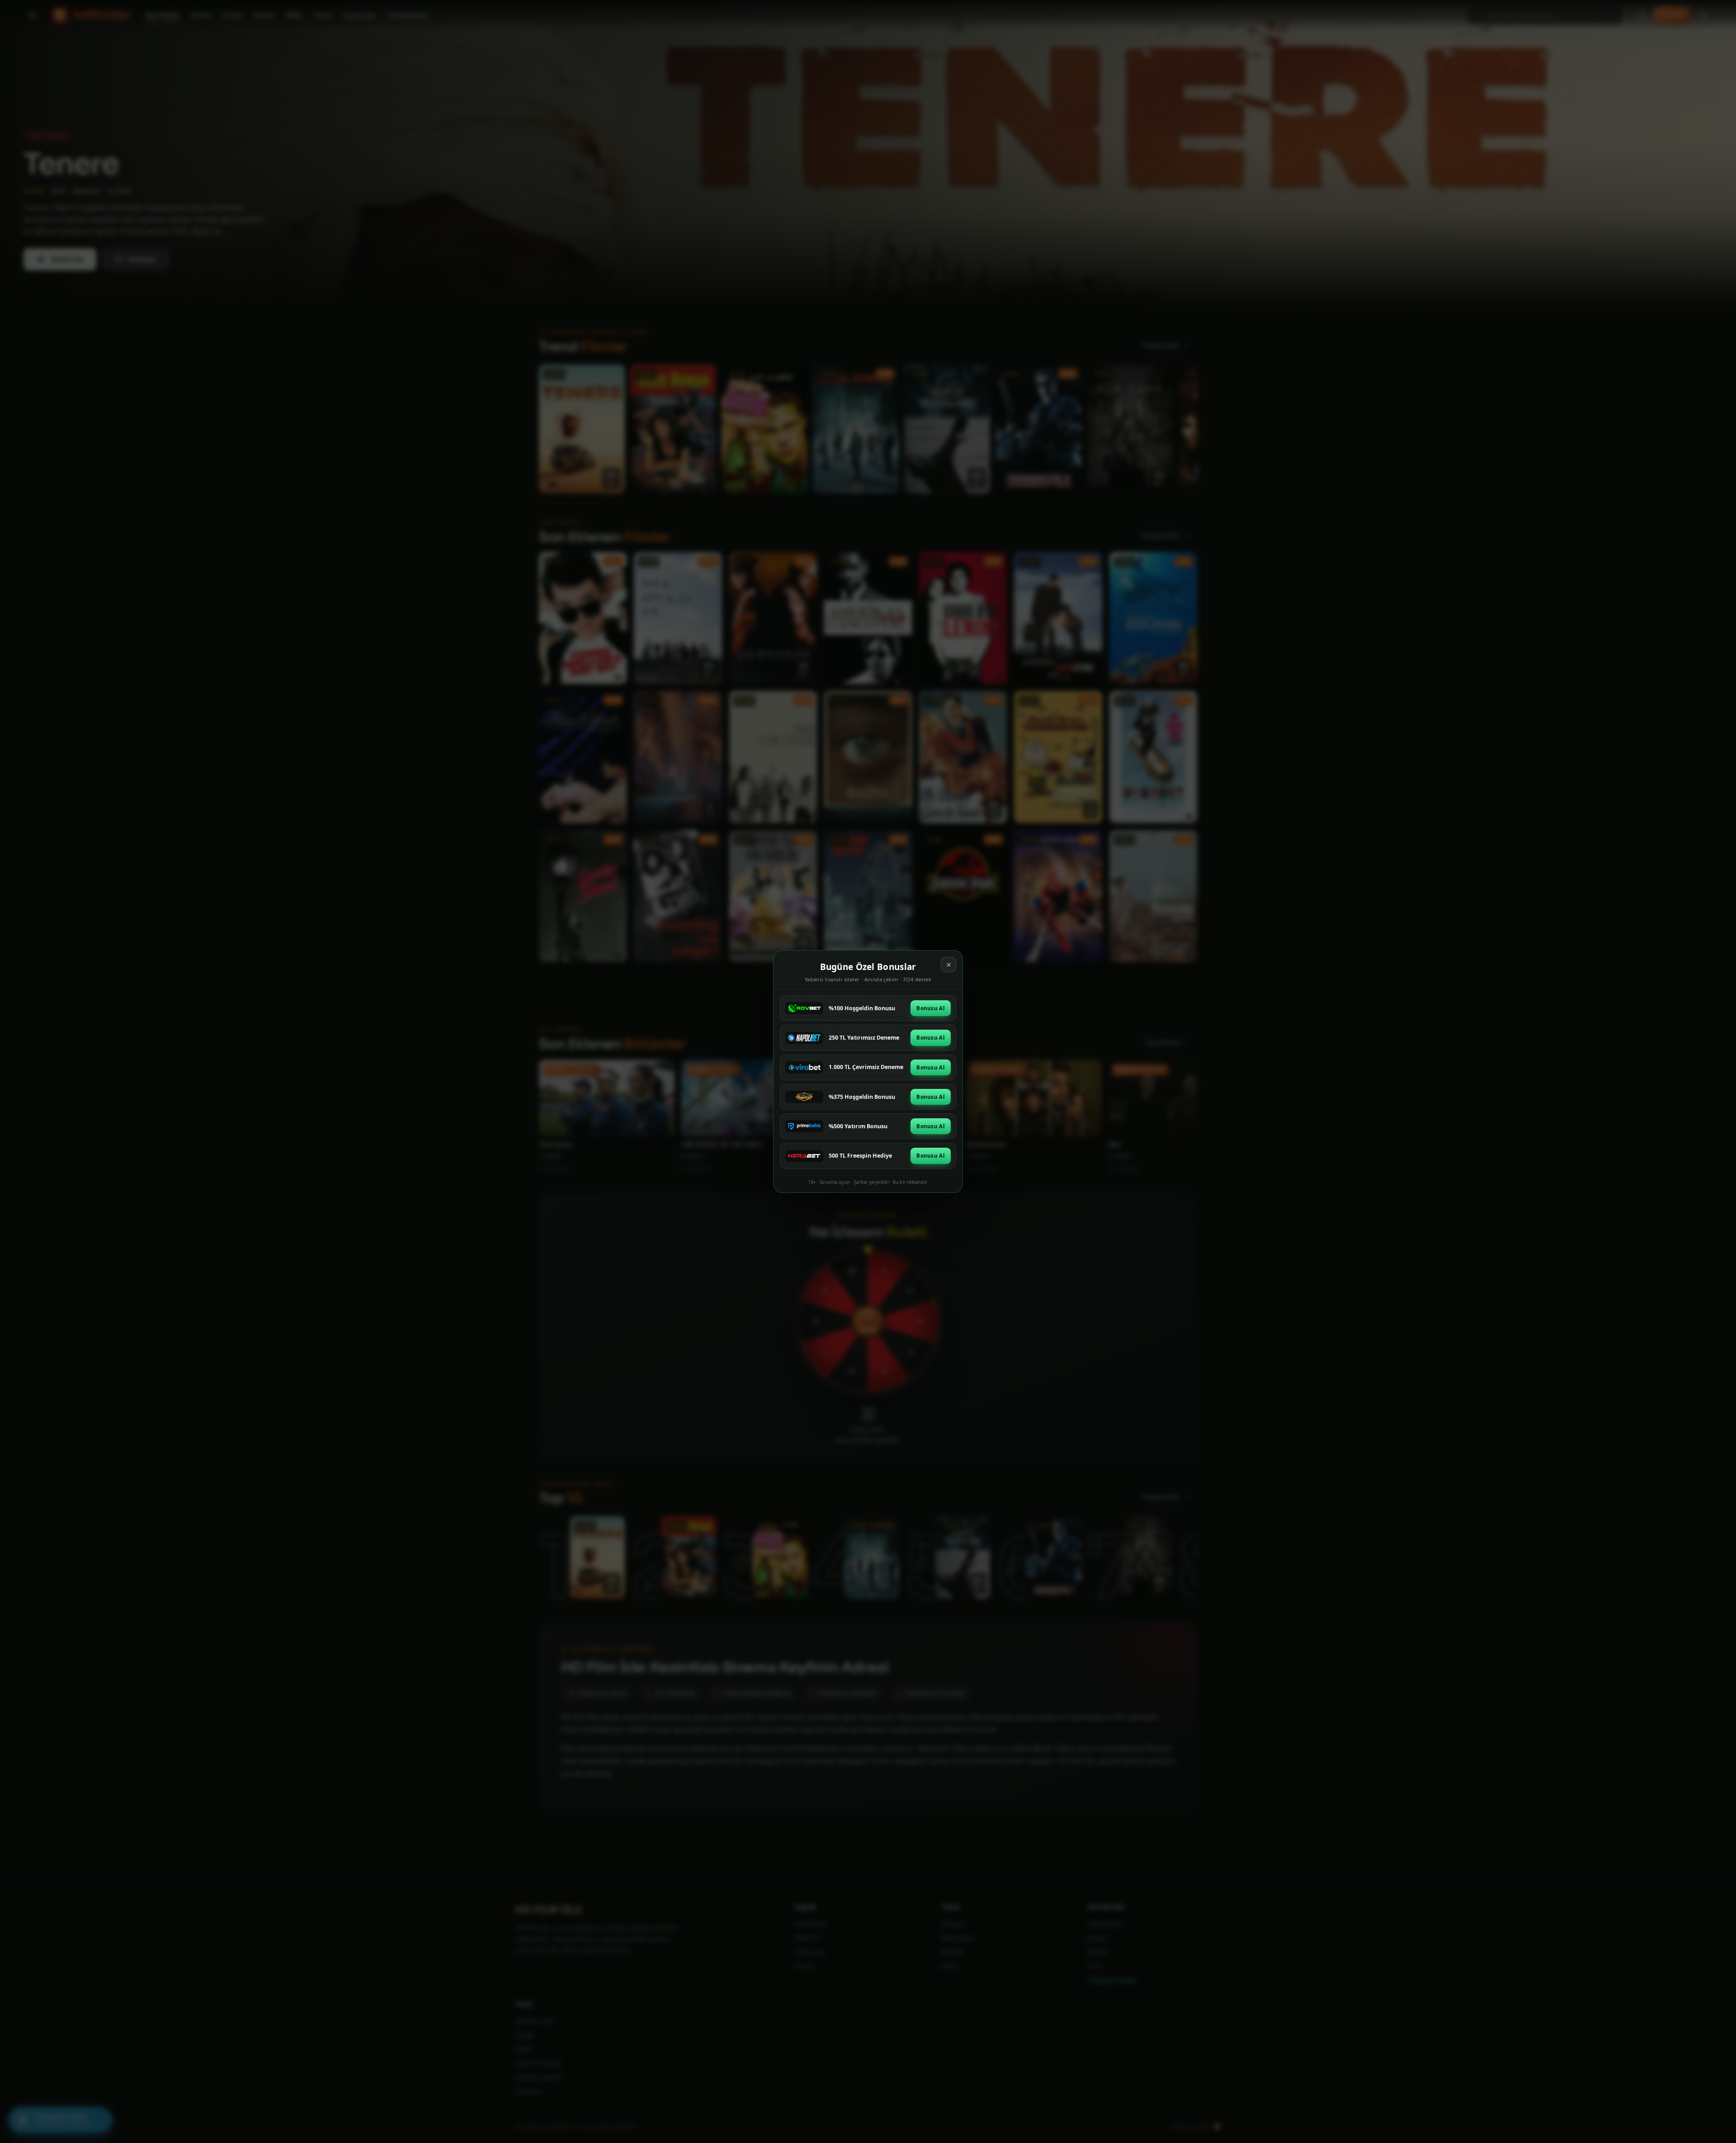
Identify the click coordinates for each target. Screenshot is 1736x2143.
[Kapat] (948, 965)
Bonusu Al (931, 1008)
